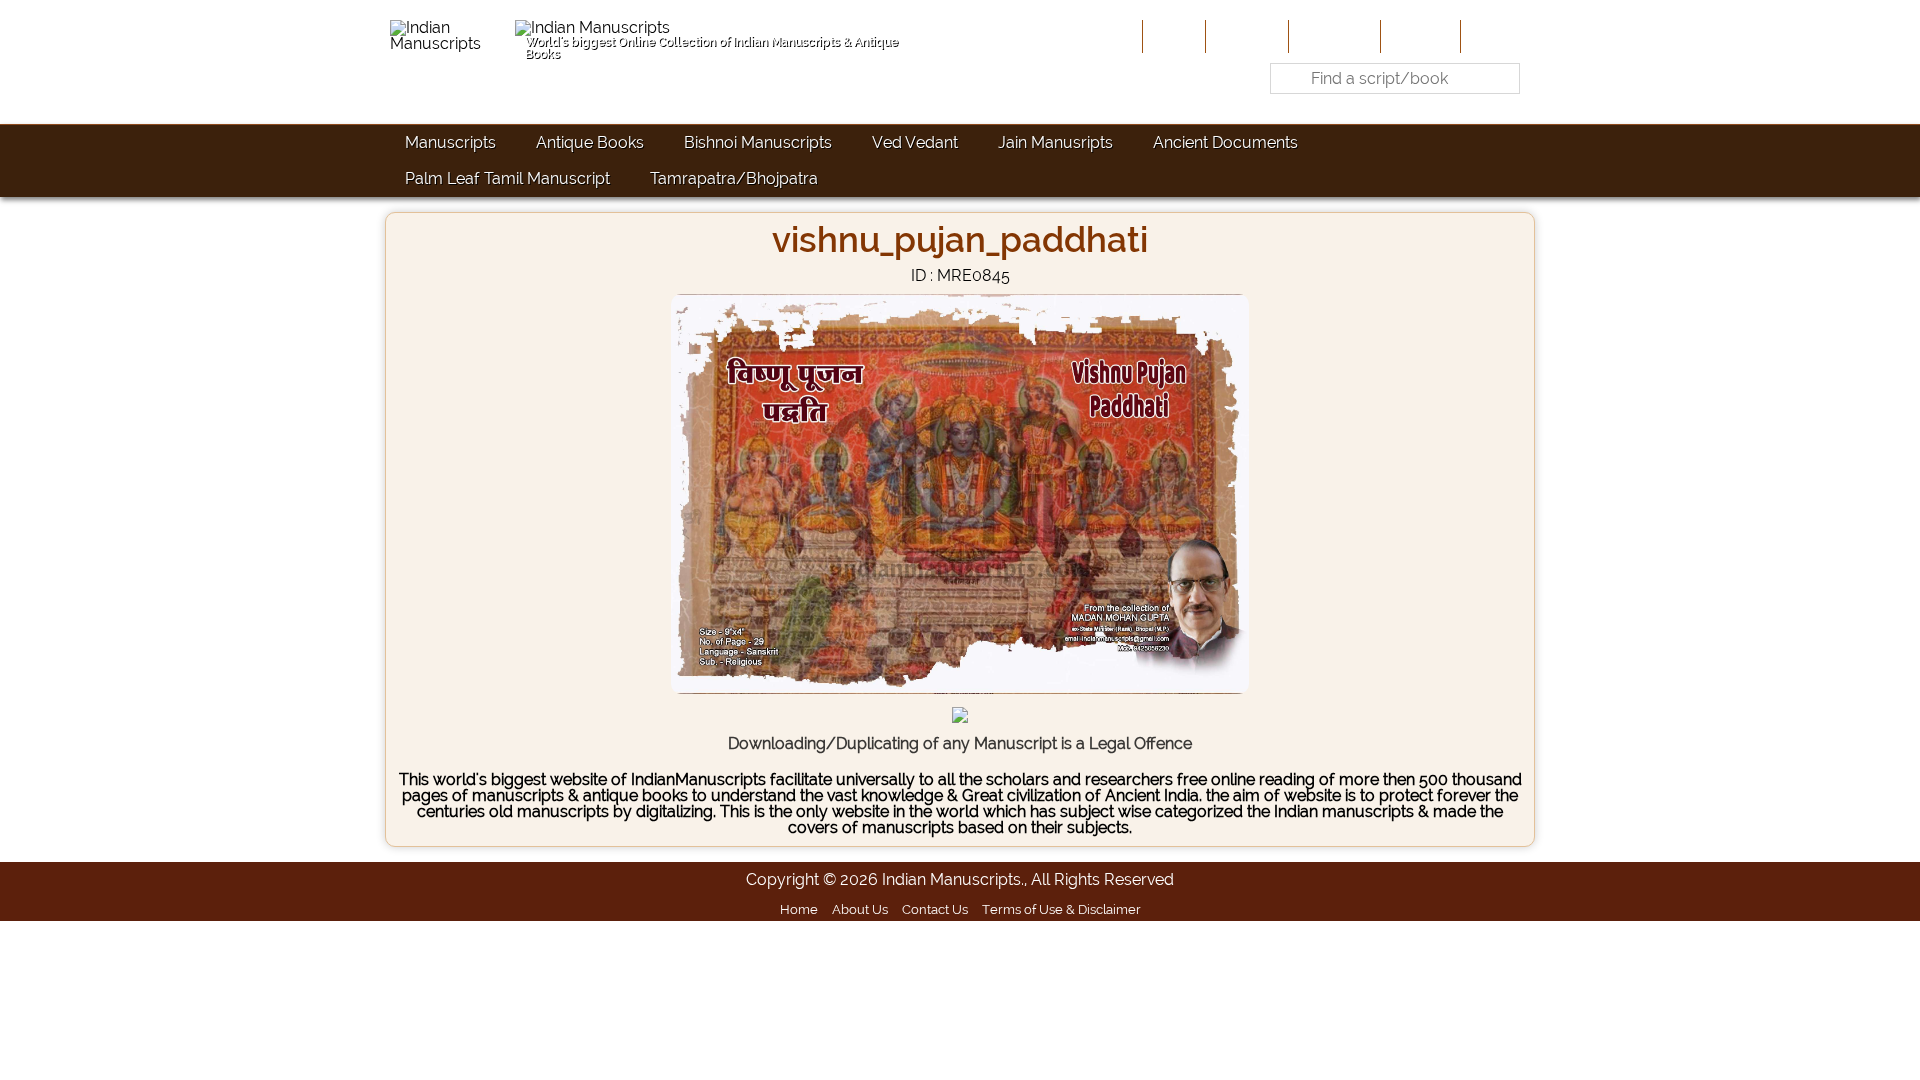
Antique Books (590, 142)
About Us (1245, 36)
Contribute (1332, 36)
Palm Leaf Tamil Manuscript (507, 178)
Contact (1495, 36)
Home (1172, 36)
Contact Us (935, 909)
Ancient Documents (1225, 142)
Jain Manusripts (1055, 142)
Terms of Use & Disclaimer (1061, 909)
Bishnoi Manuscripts (758, 142)
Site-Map (1418, 36)
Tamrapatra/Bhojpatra (734, 178)
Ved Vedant (915, 142)
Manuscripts (450, 142)
